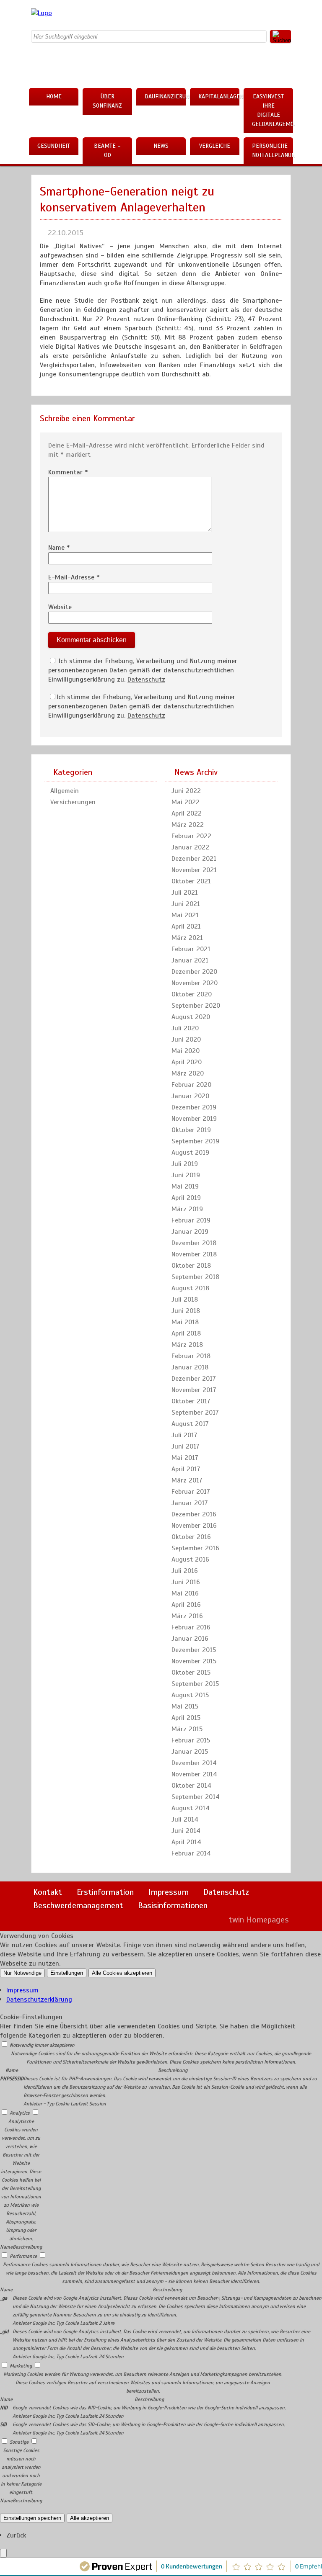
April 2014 (186, 1842)
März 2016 (187, 1616)
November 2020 (195, 983)
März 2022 (188, 825)
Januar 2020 (190, 1096)
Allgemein (65, 791)
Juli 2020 (185, 1028)
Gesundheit (54, 146)
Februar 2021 (191, 949)
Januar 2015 (190, 1752)
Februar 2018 (191, 1356)
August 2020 (191, 1017)
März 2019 (187, 1209)
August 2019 (190, 1153)
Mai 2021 (185, 915)
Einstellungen (67, 1973)
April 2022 (187, 813)
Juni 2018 (186, 1311)
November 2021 (194, 870)
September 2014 (196, 1797)
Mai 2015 (185, 1706)
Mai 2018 (185, 1322)
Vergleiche (215, 146)
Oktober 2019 (191, 1130)
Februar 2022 (191, 836)
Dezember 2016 (194, 1514)
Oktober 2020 (192, 994)
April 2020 (187, 1062)
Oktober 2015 (191, 1673)
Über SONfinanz (107, 101)
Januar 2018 (190, 1367)
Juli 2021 (185, 893)
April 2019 (186, 1198)
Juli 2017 (184, 1435)
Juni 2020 (186, 1040)
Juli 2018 (185, 1300)
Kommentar (68, 472)
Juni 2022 (186, 791)
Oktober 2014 (191, 1786)
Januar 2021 (190, 960)
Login (204, 1920)
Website (60, 607)
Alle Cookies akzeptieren (122, 1973)
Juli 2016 (185, 1571)
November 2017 (194, 1390)
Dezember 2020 (194, 972)
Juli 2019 (185, 1164)
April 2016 (186, 1605)
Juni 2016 (186, 1582)
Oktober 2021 (191, 881)
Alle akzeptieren (90, 2518)
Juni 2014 (186, 1831)
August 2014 (191, 1808)
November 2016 (194, 1526)
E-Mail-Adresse (74, 577)
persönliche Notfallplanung (273, 151)
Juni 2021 (186, 904)
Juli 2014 (185, 1819)
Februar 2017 (191, 1492)
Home (54, 97)
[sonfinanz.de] (42, 13)
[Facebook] (218, 15)
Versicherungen (73, 802)
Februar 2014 (191, 1853)
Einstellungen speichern (32, 2518)
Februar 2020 (191, 1085)
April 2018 (186, 1333)
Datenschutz (146, 679)
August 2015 (190, 1695)
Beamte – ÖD (107, 151)
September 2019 (195, 1141)
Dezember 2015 (194, 1650)
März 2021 (187, 938)
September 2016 (195, 1548)
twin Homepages (259, 1920)
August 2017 (190, 1424)
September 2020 (196, 1006)
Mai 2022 (186, 802)
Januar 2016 (190, 1639)
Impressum (169, 1892)
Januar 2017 (190, 1503)
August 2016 (190, 1559)
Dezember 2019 (194, 1107)
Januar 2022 (190, 847)
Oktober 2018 (191, 1266)
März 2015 (187, 1729)
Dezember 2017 (194, 1379)
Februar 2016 (191, 1627)
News (161, 146)
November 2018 (194, 1254)
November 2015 (194, 1661)
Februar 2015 (191, 1740)
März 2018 (187, 1345)
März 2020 (188, 1073)
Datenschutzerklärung (39, 2000)
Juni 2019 (186, 1175)
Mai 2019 (185, 1186)
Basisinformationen (173, 1906)
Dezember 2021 (194, 859)
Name (59, 548)
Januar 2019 (190, 1232)
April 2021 (186, 926)
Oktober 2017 (191, 1401)
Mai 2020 (186, 1051)
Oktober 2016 (191, 1537)
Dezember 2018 (194, 1243)
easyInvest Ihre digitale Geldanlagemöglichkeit (273, 110)
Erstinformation (105, 1892)
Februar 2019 (191, 1220)
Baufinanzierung (165, 97)
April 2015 (186, 1718)
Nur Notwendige (22, 1973)
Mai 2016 (185, 1593)
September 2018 (195, 1277)
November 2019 (194, 1119)
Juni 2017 (186, 1446)
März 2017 (187, 1480)
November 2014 (194, 1774)
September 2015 (195, 1684)
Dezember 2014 (194, 1763)
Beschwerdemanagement (78, 1906)
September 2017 (195, 1413)
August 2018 (190, 1288)
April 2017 (186, 1469)
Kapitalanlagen (219, 97)
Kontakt (48, 1892)
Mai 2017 (185, 1458)
